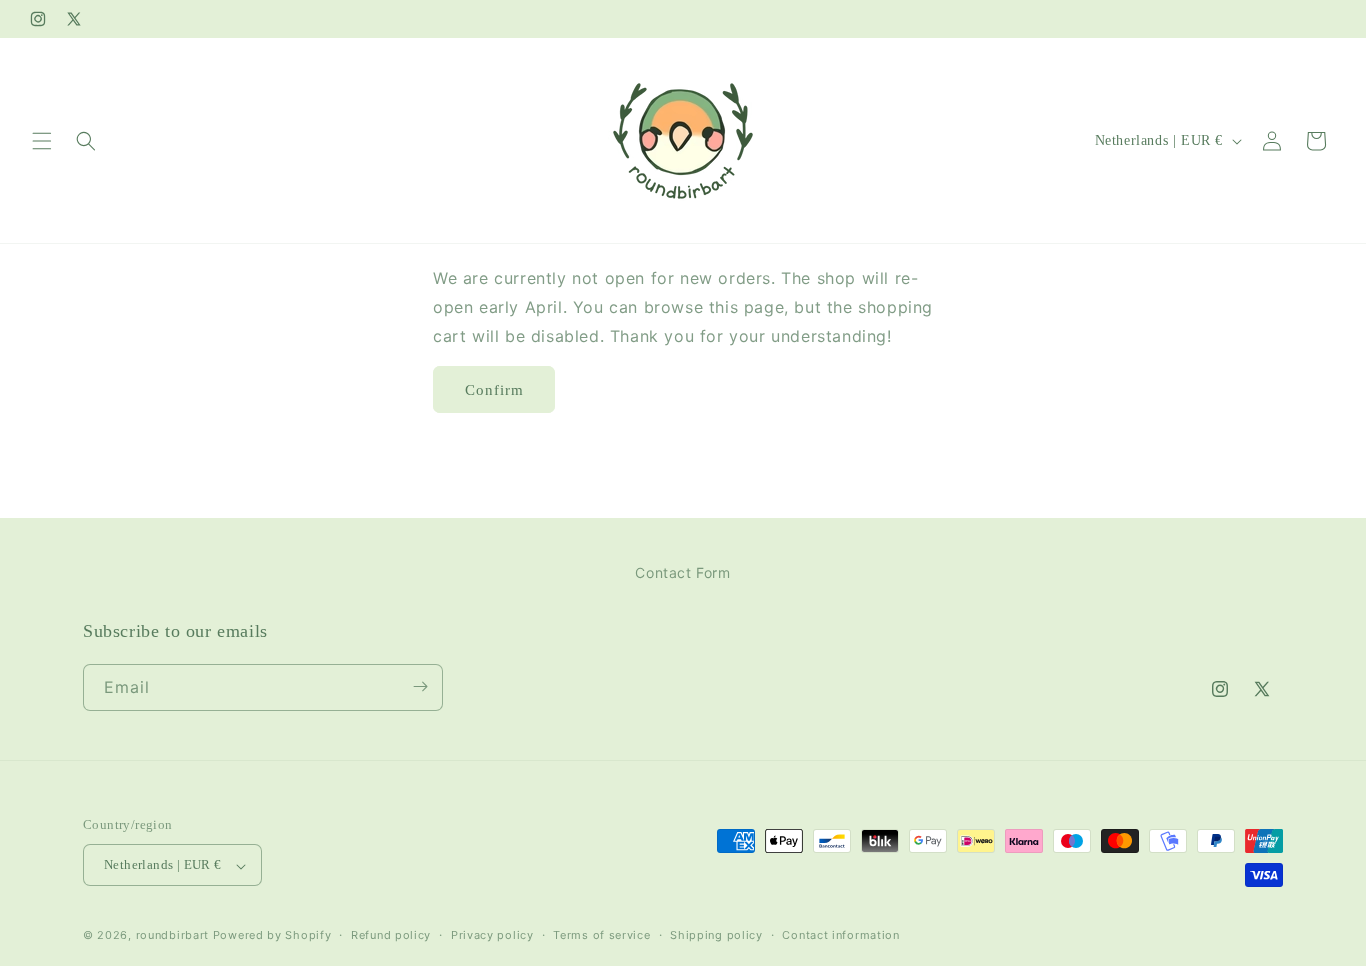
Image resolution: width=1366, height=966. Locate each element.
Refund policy (391, 935)
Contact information (840, 935)
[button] (42, 141)
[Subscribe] (420, 686)
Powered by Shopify (272, 936)
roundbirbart (172, 936)
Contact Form (682, 572)
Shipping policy (716, 935)
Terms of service (601, 935)
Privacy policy (492, 935)
